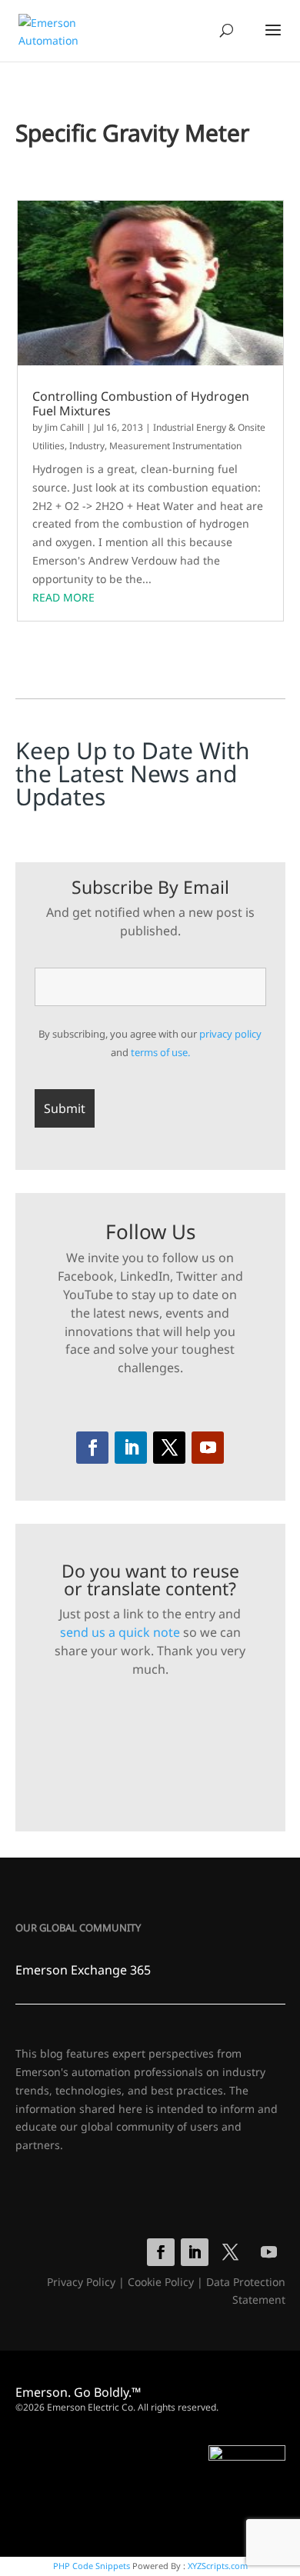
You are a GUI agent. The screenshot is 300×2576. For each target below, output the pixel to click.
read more (63, 597)
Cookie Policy (161, 2282)
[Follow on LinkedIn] (131, 1448)
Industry (87, 446)
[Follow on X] (169, 1448)
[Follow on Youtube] (208, 1448)
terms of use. (160, 1052)
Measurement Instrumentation (175, 446)
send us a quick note (120, 1632)
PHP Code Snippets (92, 2566)
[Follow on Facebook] (92, 1448)
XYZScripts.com (218, 2566)
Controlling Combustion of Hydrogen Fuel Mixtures (141, 404)
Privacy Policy (81, 2282)
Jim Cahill (64, 427)
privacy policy (230, 1034)
